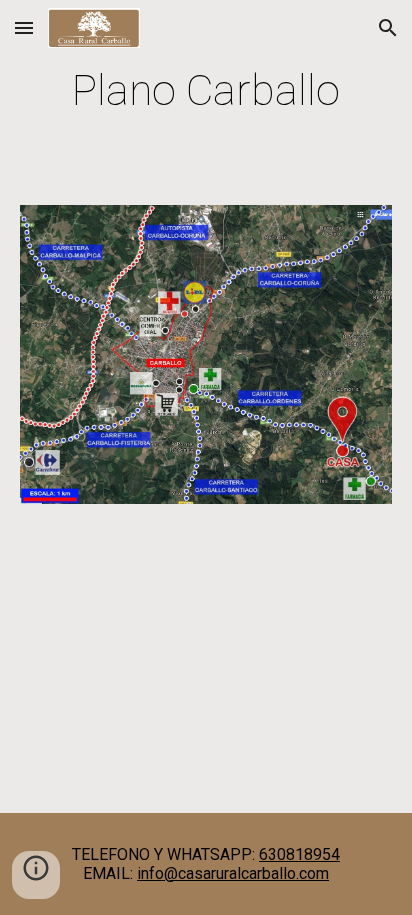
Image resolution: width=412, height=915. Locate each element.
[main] (206, 90)
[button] (24, 27)
